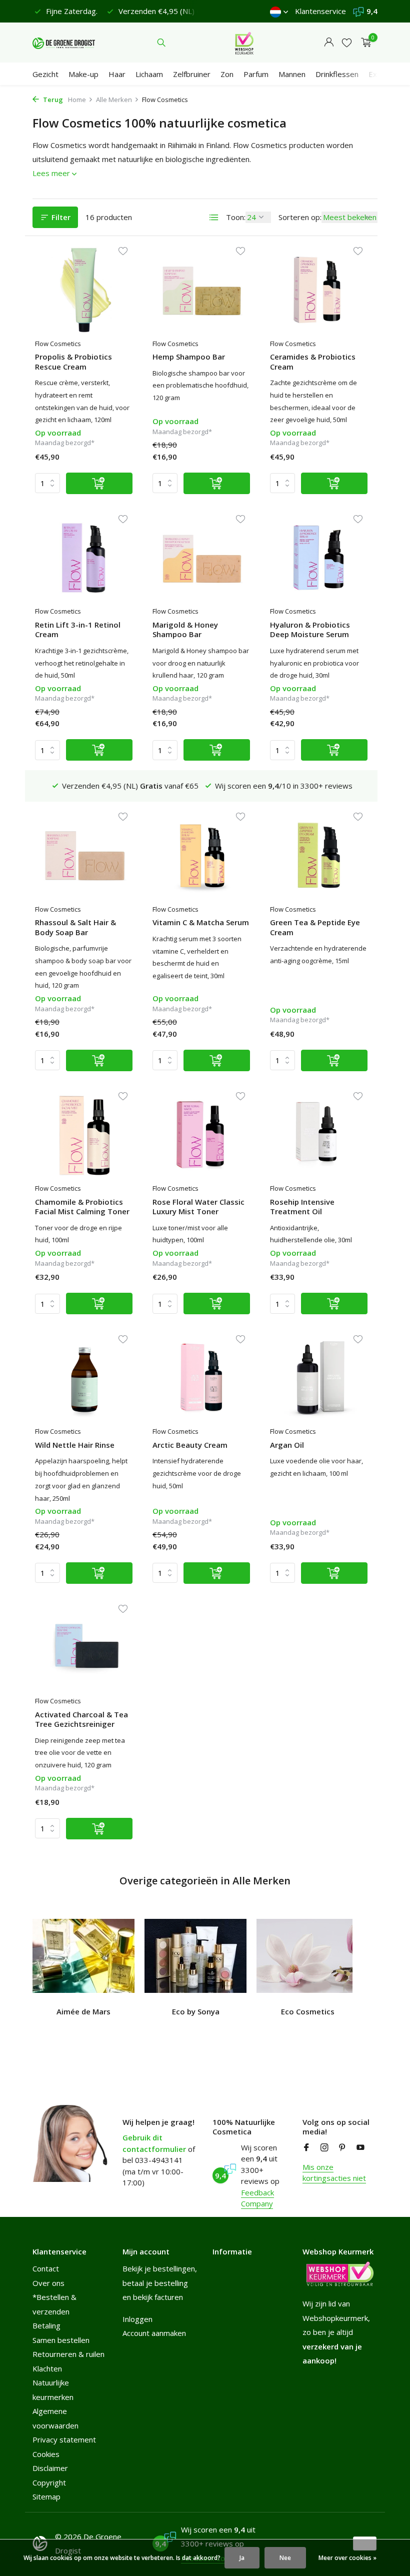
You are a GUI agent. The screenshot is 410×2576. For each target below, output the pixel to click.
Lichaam (149, 74)
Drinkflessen (337, 74)
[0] (364, 43)
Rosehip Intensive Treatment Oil (302, 1207)
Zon (227, 74)
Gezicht (45, 74)
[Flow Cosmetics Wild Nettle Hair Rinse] (84, 1378)
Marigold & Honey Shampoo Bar (185, 630)
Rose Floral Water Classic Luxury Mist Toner (198, 1207)
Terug (52, 100)
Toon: (236, 217)
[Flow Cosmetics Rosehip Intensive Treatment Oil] (319, 1135)
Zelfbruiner (192, 74)
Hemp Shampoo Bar (189, 357)
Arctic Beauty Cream (190, 1445)
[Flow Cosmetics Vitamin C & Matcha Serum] (201, 855)
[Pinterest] (342, 2148)
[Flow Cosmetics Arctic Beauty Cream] (201, 1378)
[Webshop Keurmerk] (244, 43)
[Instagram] (324, 2148)
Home (77, 100)
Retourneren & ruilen (68, 2354)
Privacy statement (64, 2439)
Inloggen (137, 2319)
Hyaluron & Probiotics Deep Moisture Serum (310, 630)
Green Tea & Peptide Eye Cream (315, 927)
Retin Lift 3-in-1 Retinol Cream (78, 630)
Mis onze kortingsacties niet (334, 2173)
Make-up (83, 74)
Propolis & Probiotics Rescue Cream (73, 362)
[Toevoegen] (99, 483)
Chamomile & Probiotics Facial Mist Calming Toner (82, 1207)
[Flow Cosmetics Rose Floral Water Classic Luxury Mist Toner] (201, 1135)
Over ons (48, 2283)
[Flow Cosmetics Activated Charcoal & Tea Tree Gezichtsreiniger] (84, 1647)
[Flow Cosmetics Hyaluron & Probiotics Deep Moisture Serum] (319, 558)
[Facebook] (306, 2148)
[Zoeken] (161, 43)
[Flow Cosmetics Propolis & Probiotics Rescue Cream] (84, 290)
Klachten (47, 2368)
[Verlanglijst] (347, 43)
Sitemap (46, 2496)
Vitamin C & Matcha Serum (201, 922)
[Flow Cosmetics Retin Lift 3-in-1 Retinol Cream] (84, 558)
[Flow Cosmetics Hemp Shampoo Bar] (201, 290)
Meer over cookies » (347, 2558)
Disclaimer (50, 2468)
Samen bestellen (61, 2340)
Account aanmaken (154, 2333)
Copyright (49, 2482)
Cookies (46, 2454)
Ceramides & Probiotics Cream (313, 362)
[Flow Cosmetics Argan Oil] (319, 1378)
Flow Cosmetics (58, 344)
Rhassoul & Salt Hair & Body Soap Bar (75, 927)
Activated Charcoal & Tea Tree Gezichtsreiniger (81, 1720)
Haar (117, 74)
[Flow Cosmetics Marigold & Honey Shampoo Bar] (201, 558)
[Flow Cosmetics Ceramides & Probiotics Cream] (319, 290)
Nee (285, 2558)
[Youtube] (360, 2148)
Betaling (46, 2325)
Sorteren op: (300, 217)
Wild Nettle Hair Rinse (75, 1445)
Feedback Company (257, 2198)
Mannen (292, 74)
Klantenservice (320, 11)
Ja (242, 2558)
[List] (214, 218)
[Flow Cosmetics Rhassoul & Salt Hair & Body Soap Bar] (84, 855)
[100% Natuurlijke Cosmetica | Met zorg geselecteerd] (64, 43)
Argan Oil (287, 1445)
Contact (46, 2268)
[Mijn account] (329, 43)
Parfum (256, 74)
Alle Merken (114, 100)
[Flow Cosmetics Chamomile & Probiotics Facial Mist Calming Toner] (84, 1135)
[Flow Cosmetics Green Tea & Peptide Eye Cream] (319, 855)
